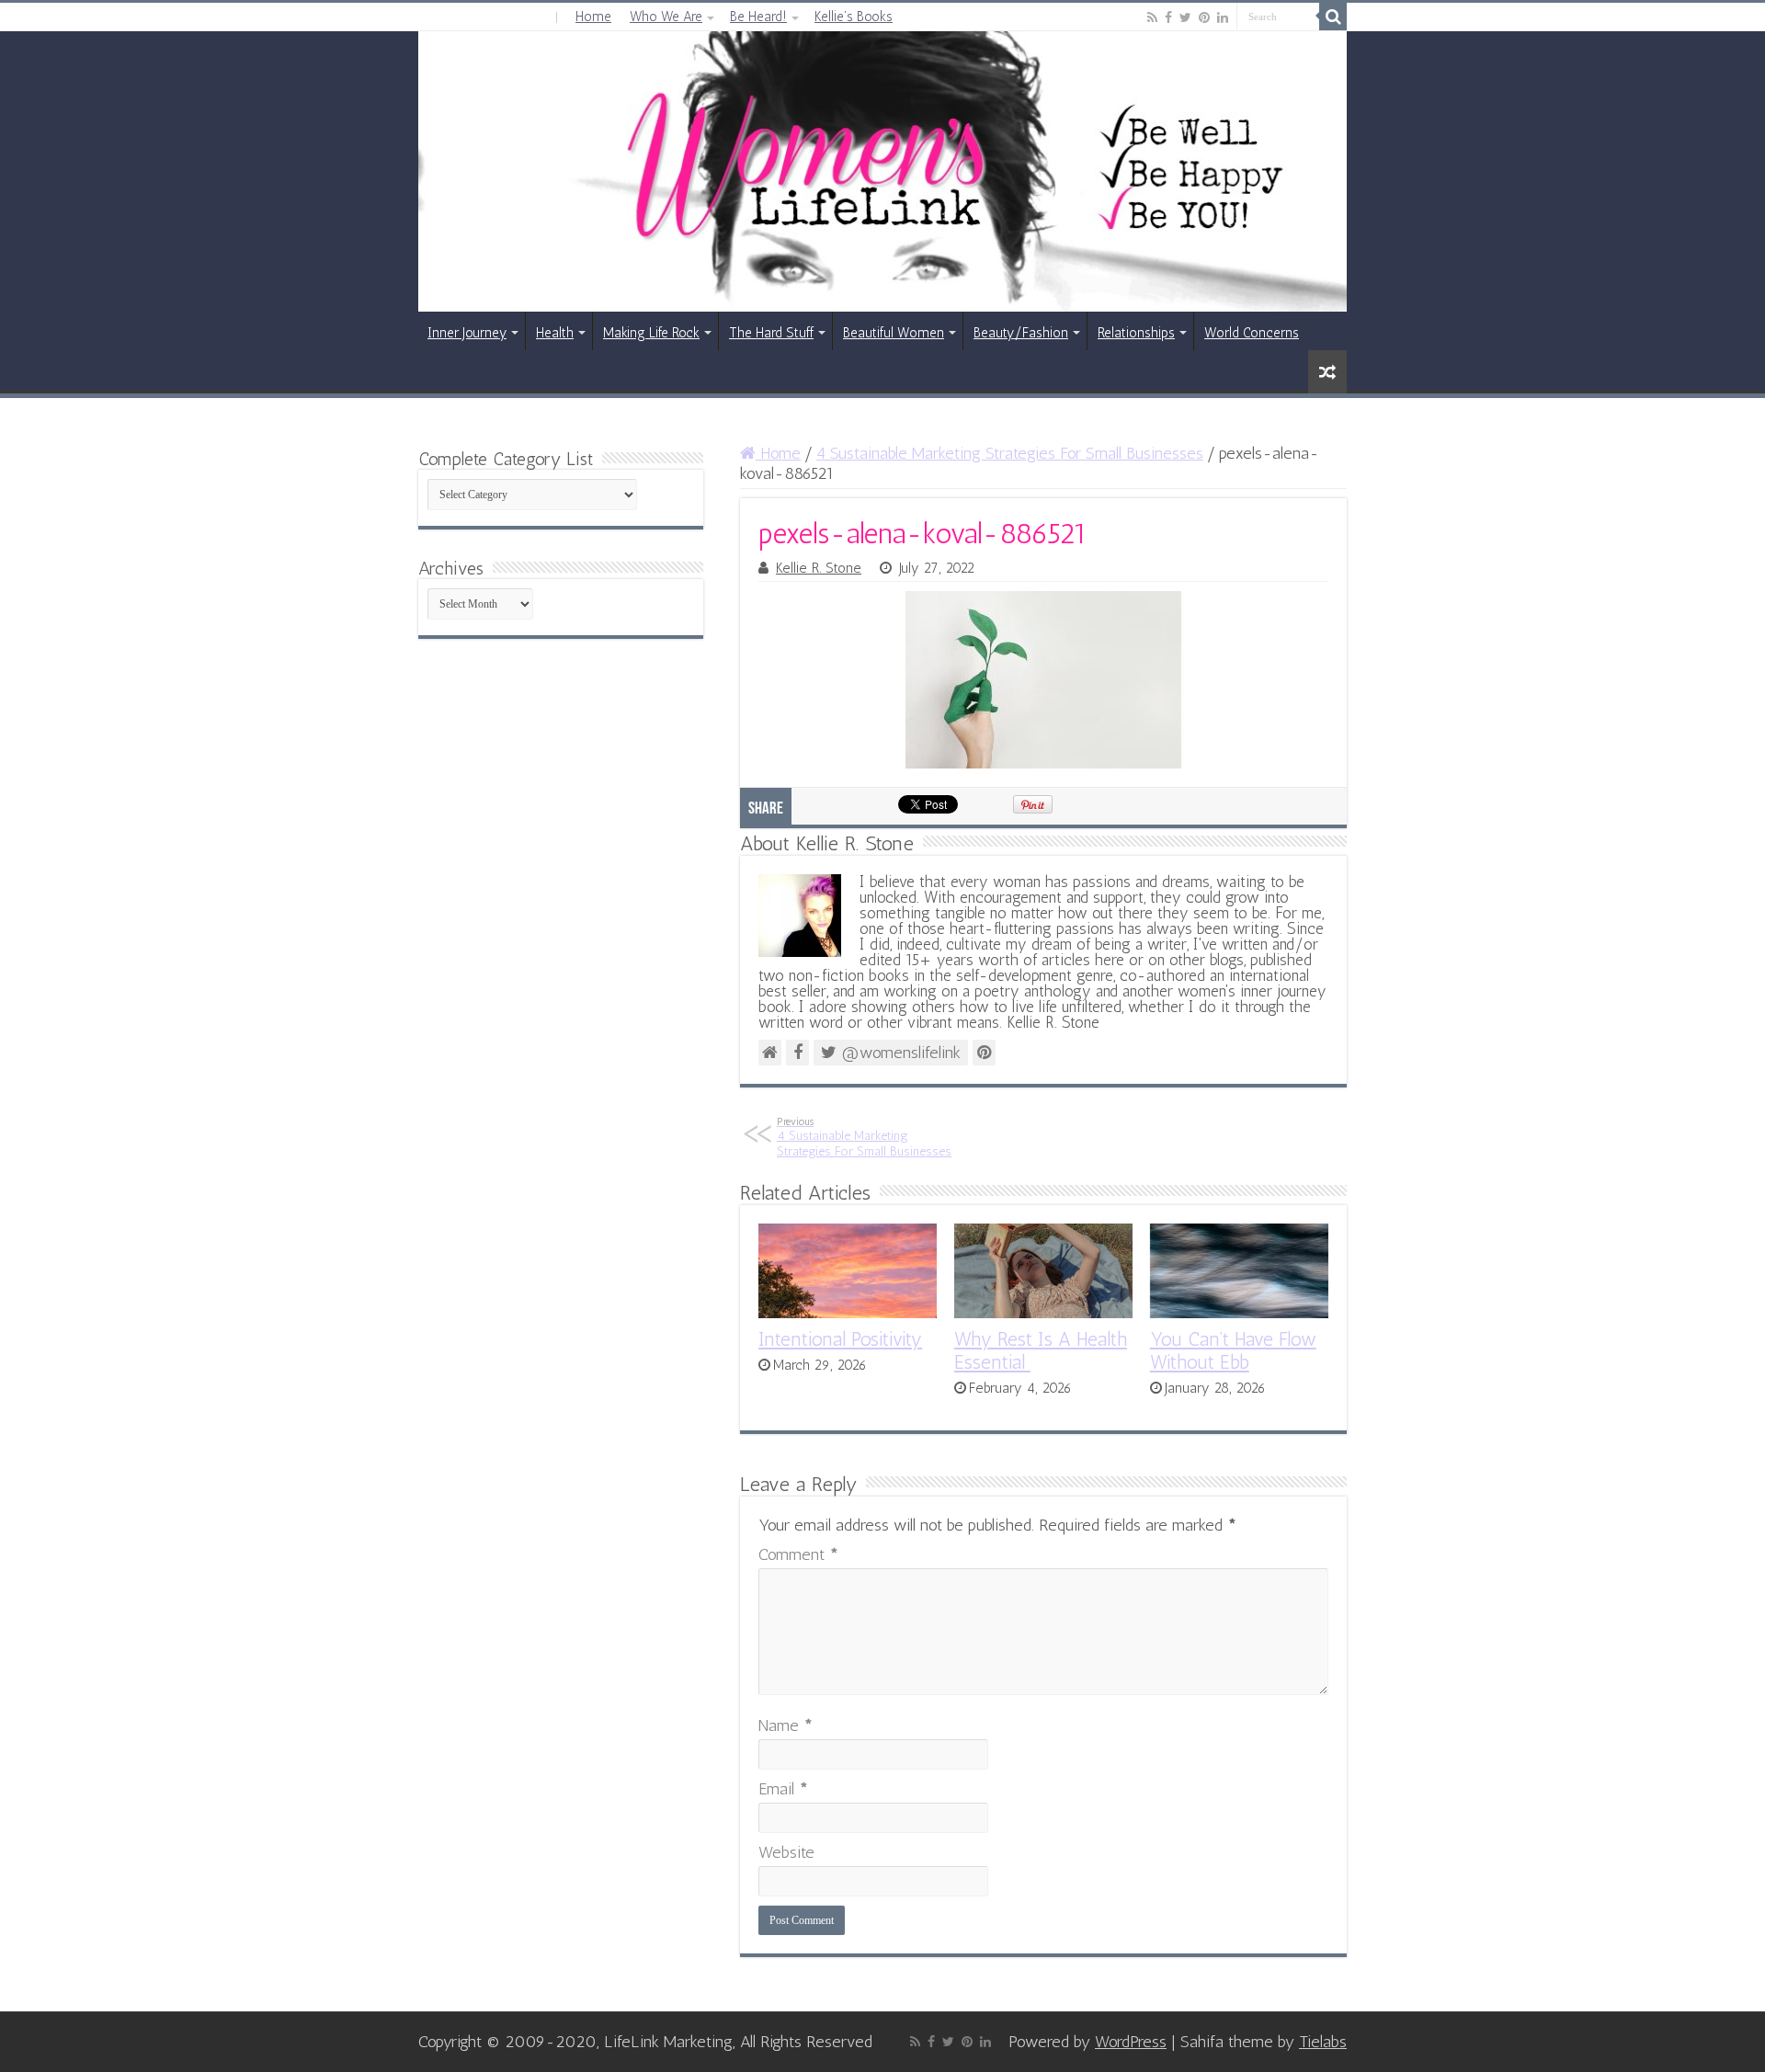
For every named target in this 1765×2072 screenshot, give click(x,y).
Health (555, 333)
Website (786, 1852)
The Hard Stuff (771, 333)
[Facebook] (1168, 17)
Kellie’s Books (854, 17)
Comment (798, 1554)
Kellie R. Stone (819, 568)
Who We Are (666, 17)
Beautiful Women (894, 333)
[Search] (1333, 17)
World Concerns (1252, 333)
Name (786, 1725)
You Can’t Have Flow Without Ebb (1233, 1350)
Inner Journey (467, 333)
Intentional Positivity (840, 1339)
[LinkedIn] (1223, 17)
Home (593, 17)
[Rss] (1152, 17)
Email (783, 1789)
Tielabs (1323, 2042)
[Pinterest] (1204, 17)
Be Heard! (758, 17)
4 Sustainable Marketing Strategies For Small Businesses (1010, 453)
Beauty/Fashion (1021, 333)
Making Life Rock (651, 333)
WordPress (1131, 2042)
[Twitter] (1185, 17)
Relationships (1136, 333)
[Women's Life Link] (882, 171)
